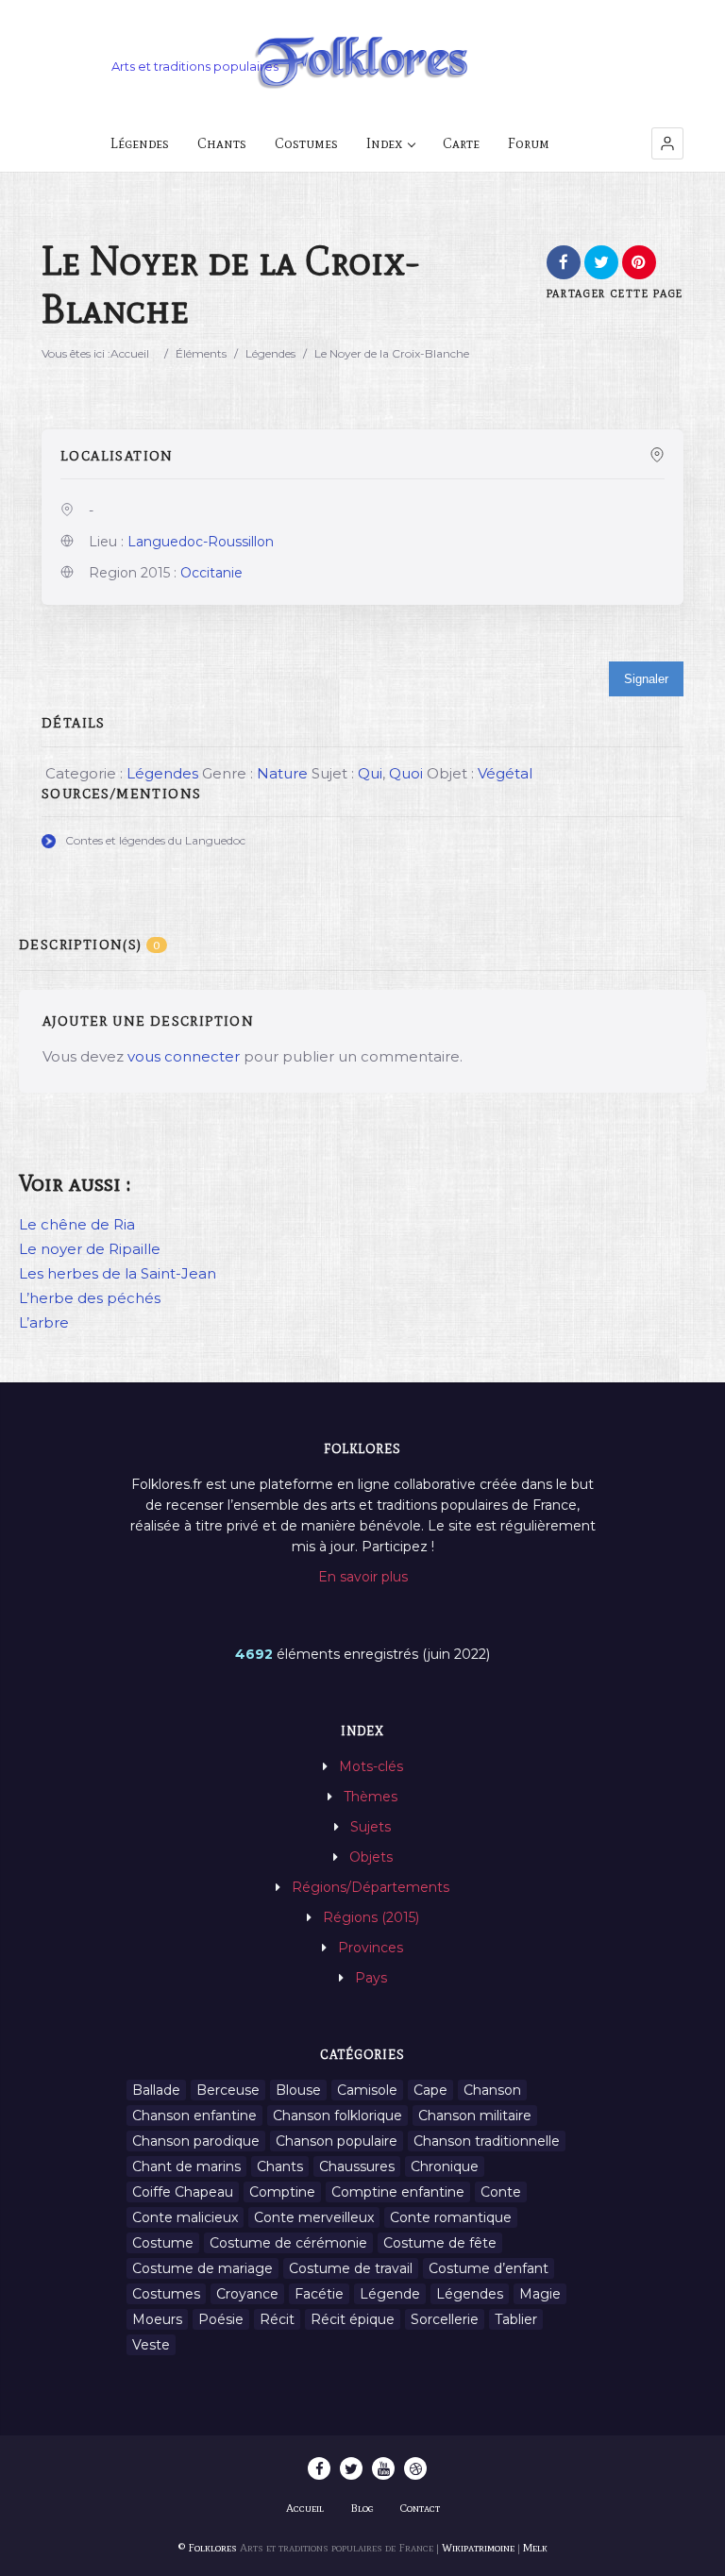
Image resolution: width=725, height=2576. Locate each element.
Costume (163, 2243)
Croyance (247, 2294)
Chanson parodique (196, 2141)
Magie (540, 2294)
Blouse (298, 2090)
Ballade (156, 2090)
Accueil (130, 353)
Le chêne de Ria (77, 1224)
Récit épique (353, 2319)
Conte (501, 2192)
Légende (390, 2294)
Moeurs (157, 2319)
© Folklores (208, 2548)
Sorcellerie (445, 2319)
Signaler (646, 679)
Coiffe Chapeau (183, 2192)
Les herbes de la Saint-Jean (118, 1273)
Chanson (492, 2090)
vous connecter (184, 1056)
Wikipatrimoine (478, 2548)
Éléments (201, 353)
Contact (420, 2508)
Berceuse (228, 2090)
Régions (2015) (371, 1917)
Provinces (371, 1948)
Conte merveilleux (314, 2217)
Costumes (306, 143)
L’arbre (44, 1322)
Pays (371, 1978)
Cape (430, 2090)
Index (384, 143)
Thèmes (371, 1797)
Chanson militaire (475, 2116)
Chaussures (357, 2166)
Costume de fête (440, 2243)
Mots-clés (371, 1766)
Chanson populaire (337, 2141)
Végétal (505, 773)
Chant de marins (186, 2166)
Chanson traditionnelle (487, 2141)
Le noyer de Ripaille (90, 1249)
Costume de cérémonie (288, 2243)
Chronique (445, 2166)
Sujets (371, 1827)
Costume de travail (351, 2268)
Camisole (367, 2090)
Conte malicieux (185, 2217)
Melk (535, 2548)
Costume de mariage (202, 2268)
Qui (370, 773)
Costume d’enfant (489, 2268)
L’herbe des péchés (90, 1298)
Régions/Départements (371, 1887)
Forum (529, 143)
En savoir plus (363, 1577)
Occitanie (211, 573)
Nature (282, 773)
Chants (222, 143)
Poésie (221, 2319)
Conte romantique (451, 2217)
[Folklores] (362, 65)
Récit (277, 2319)
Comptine (282, 2192)
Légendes (140, 143)
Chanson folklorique (337, 2116)
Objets (371, 1857)
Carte (461, 143)
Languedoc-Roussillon (201, 542)
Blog (362, 2508)
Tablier (516, 2319)
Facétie (319, 2294)
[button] (667, 143)
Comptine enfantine (398, 2192)
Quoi (406, 773)
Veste (151, 2345)
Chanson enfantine (194, 2116)
